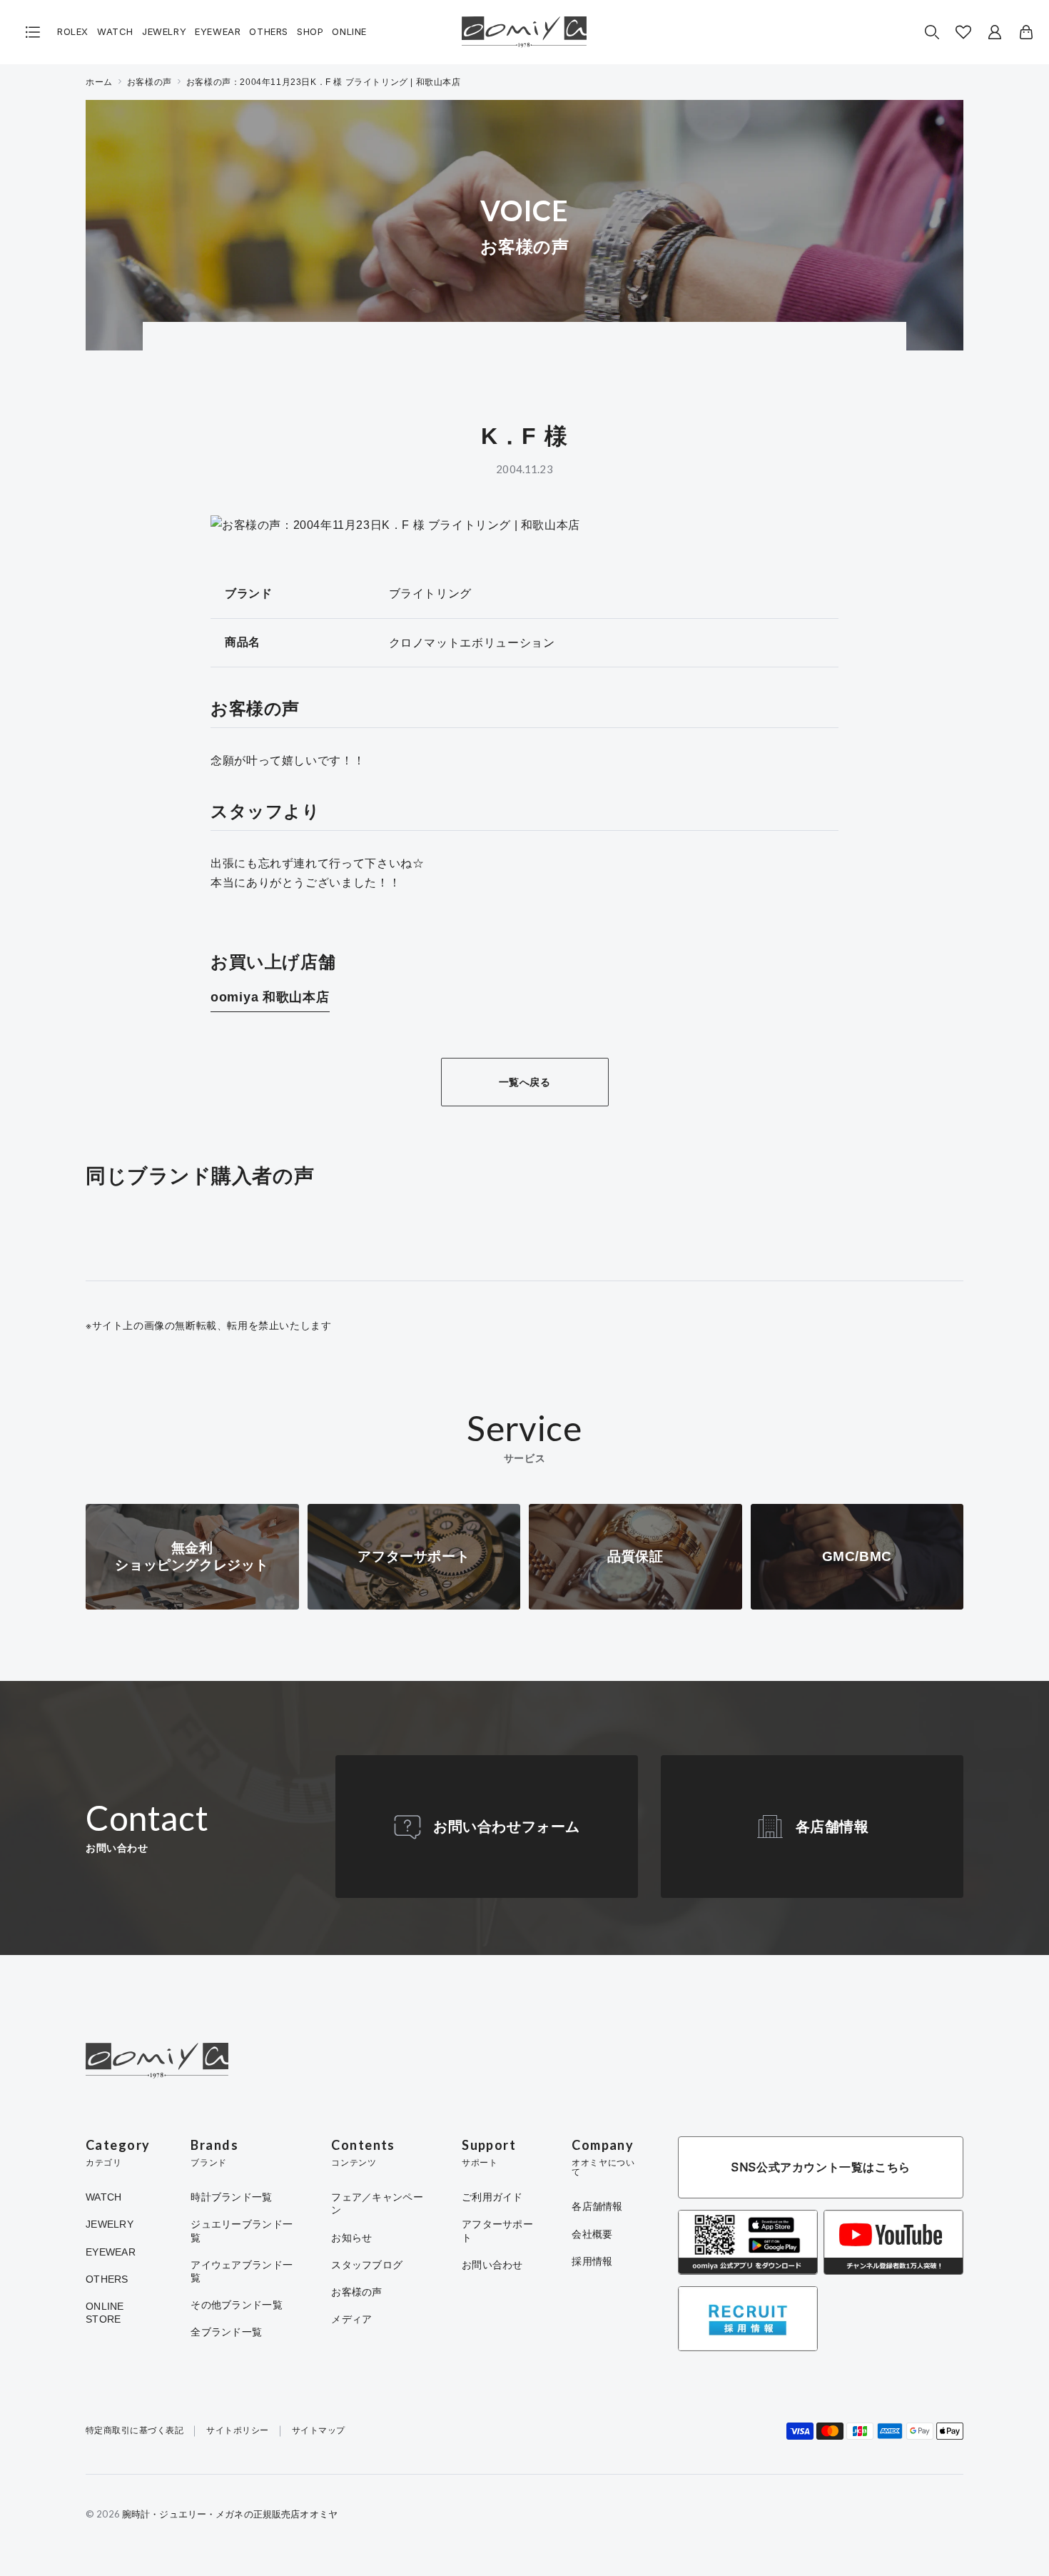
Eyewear (218, 32)
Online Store (105, 2313)
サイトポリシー (237, 2431)
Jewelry (164, 32)
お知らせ (351, 2238)
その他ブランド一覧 (237, 2305)
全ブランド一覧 (226, 2332)
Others (269, 32)
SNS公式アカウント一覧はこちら (821, 2167)
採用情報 (592, 2261)
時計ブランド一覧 (231, 2197)
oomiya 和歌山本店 (270, 997)
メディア (351, 2319)
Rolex (73, 32)
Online (349, 32)
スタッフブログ (367, 2265)
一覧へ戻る (525, 1082)
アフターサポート (497, 2231)
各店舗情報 (832, 1827)
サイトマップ (319, 2431)
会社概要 (592, 2234)
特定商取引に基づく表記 (135, 2431)
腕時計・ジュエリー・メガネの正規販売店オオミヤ (230, 2514)
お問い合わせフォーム (507, 1827)
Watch (115, 32)
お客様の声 (150, 82)
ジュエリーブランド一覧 (242, 2231)
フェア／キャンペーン (377, 2203)
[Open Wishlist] (963, 32)
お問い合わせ (492, 2265)
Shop (310, 32)
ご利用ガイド (492, 2197)
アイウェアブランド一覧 (242, 2271)
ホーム (99, 82)
